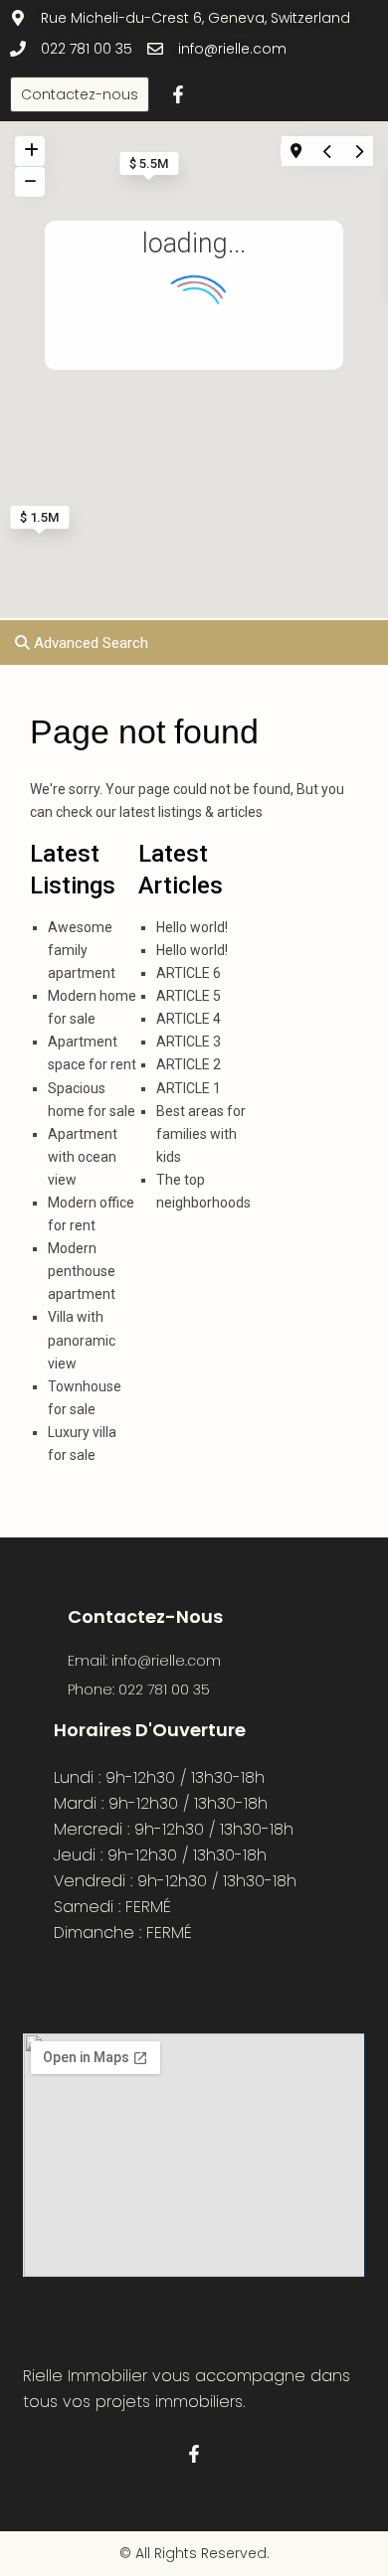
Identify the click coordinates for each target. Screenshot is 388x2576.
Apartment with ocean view (83, 1157)
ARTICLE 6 (189, 973)
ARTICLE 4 (189, 1019)
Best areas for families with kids (201, 1134)
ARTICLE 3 (189, 1042)
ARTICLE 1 (189, 1088)
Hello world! (192, 927)
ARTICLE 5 (189, 996)
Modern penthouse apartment (82, 1271)
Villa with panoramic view (82, 1340)
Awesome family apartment (82, 950)
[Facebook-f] (178, 94)
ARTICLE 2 (189, 1064)
